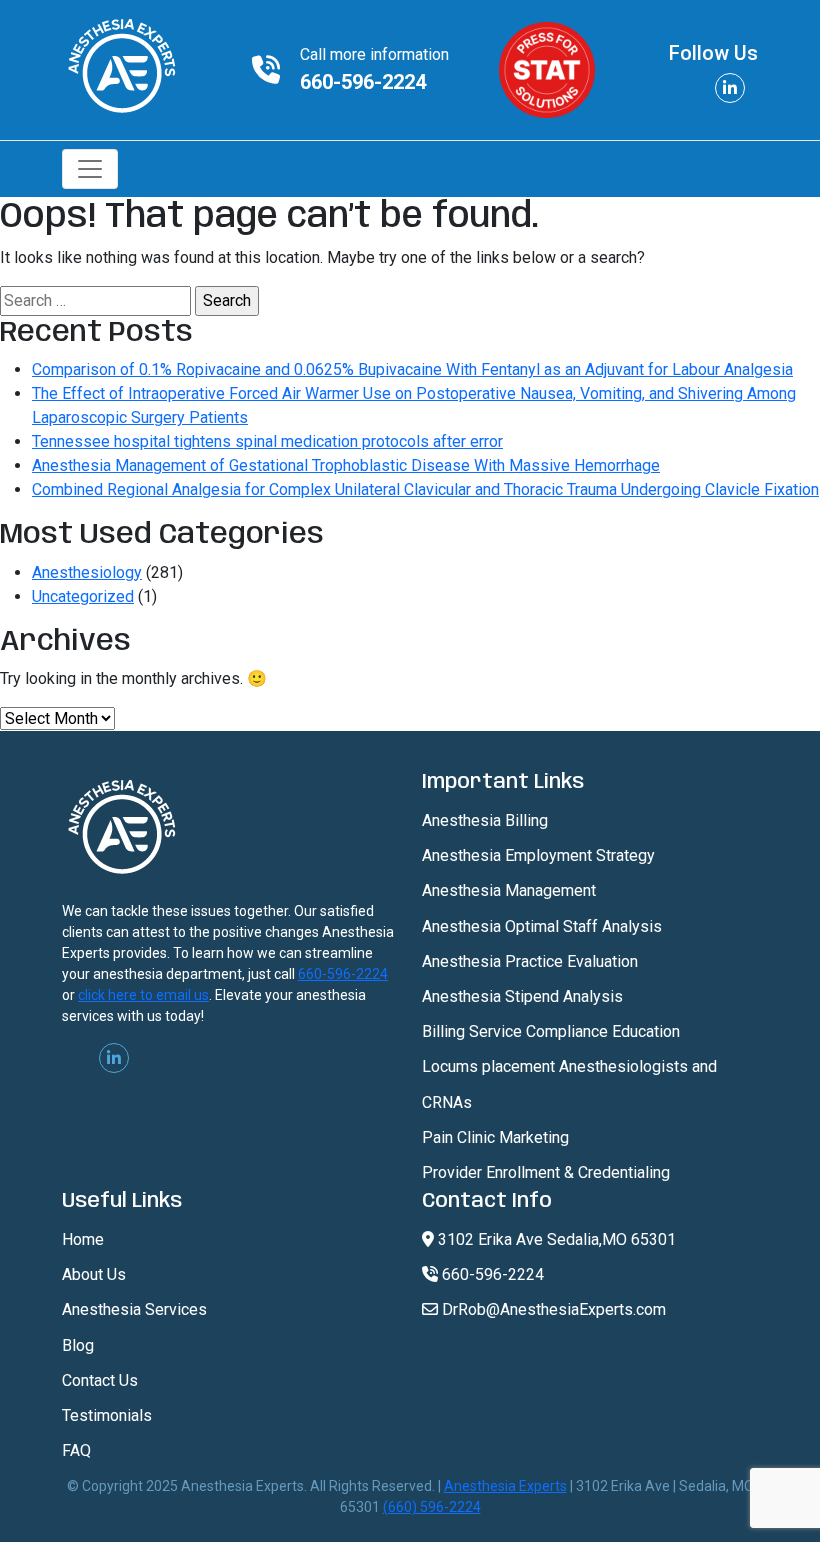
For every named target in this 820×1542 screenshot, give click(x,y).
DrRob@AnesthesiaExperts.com (552, 1309)
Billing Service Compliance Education (551, 1031)
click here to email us (143, 995)
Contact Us (100, 1380)
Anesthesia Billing (485, 820)
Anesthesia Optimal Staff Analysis (542, 926)
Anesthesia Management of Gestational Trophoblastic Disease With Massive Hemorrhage (346, 465)
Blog (78, 1345)
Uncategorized (83, 596)
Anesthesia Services (134, 1309)
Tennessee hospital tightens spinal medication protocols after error (267, 441)
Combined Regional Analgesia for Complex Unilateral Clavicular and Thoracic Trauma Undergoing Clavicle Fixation (425, 489)
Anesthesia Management (509, 890)
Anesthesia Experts (505, 1486)
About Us (94, 1274)
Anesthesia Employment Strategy (538, 855)
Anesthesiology (87, 572)
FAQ (76, 1450)
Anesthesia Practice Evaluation (530, 961)
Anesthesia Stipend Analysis (522, 996)
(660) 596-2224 (432, 1507)
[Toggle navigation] (90, 169)
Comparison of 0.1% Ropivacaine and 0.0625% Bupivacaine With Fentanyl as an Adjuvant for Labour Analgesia (412, 369)
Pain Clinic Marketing (495, 1137)
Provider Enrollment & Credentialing (546, 1172)
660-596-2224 (363, 82)
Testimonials (107, 1415)
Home (83, 1239)
